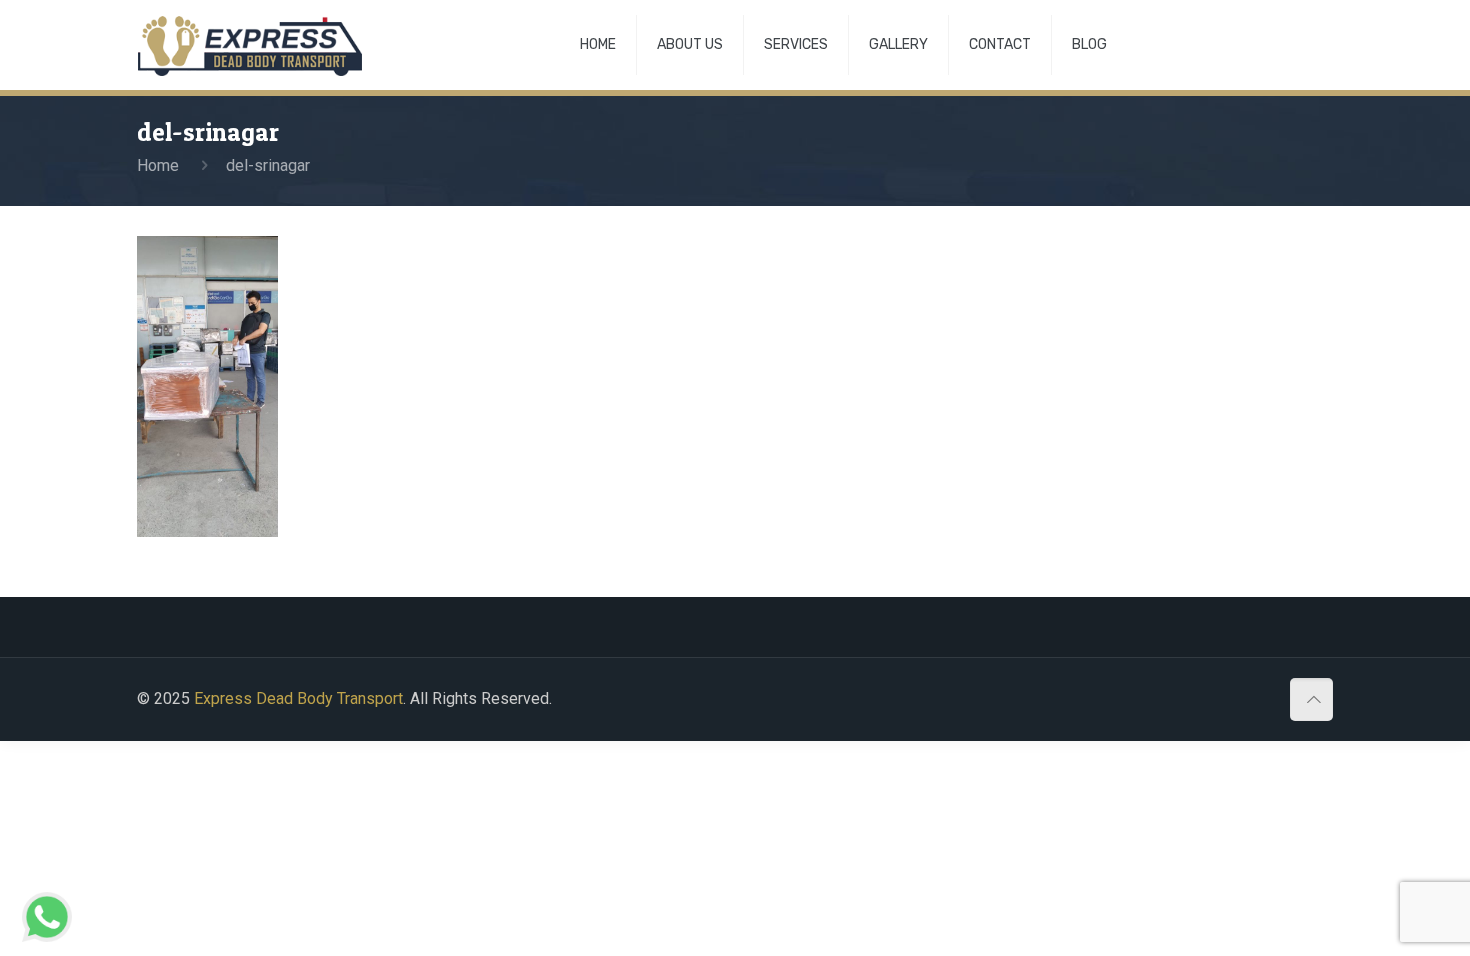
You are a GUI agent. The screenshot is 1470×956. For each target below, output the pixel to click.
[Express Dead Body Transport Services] (250, 45)
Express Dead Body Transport (298, 698)
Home (158, 165)
